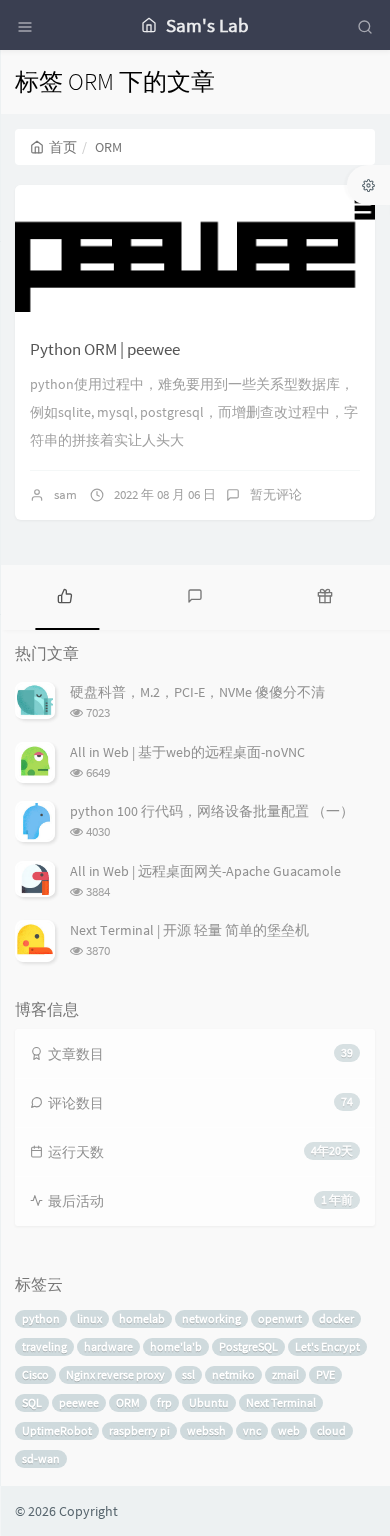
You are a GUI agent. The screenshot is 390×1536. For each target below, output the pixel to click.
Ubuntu (209, 1402)
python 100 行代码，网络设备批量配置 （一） (212, 811)
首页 (63, 147)
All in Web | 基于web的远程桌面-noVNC (187, 752)
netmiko (233, 1374)
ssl (188, 1374)
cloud (331, 1430)
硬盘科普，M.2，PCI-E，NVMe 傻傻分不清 (197, 692)
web (289, 1430)
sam (65, 494)
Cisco (35, 1374)
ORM (128, 1402)
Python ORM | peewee (105, 349)
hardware (108, 1346)
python (41, 1318)
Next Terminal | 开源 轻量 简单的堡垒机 (189, 930)
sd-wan (41, 1458)
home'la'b (176, 1346)
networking (211, 1318)
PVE (325, 1374)
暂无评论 (276, 494)
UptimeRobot (57, 1430)
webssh (206, 1430)
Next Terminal (281, 1402)
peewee (79, 1402)
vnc (252, 1430)
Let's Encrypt (327, 1346)
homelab (142, 1318)
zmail (285, 1374)
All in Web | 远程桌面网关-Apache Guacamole (205, 871)
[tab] (65, 595)
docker (336, 1318)
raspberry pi (139, 1430)
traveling (44, 1346)
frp (164, 1402)
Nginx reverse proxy (115, 1374)
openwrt (280, 1318)
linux (89, 1318)
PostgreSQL (248, 1346)
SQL (32, 1402)
